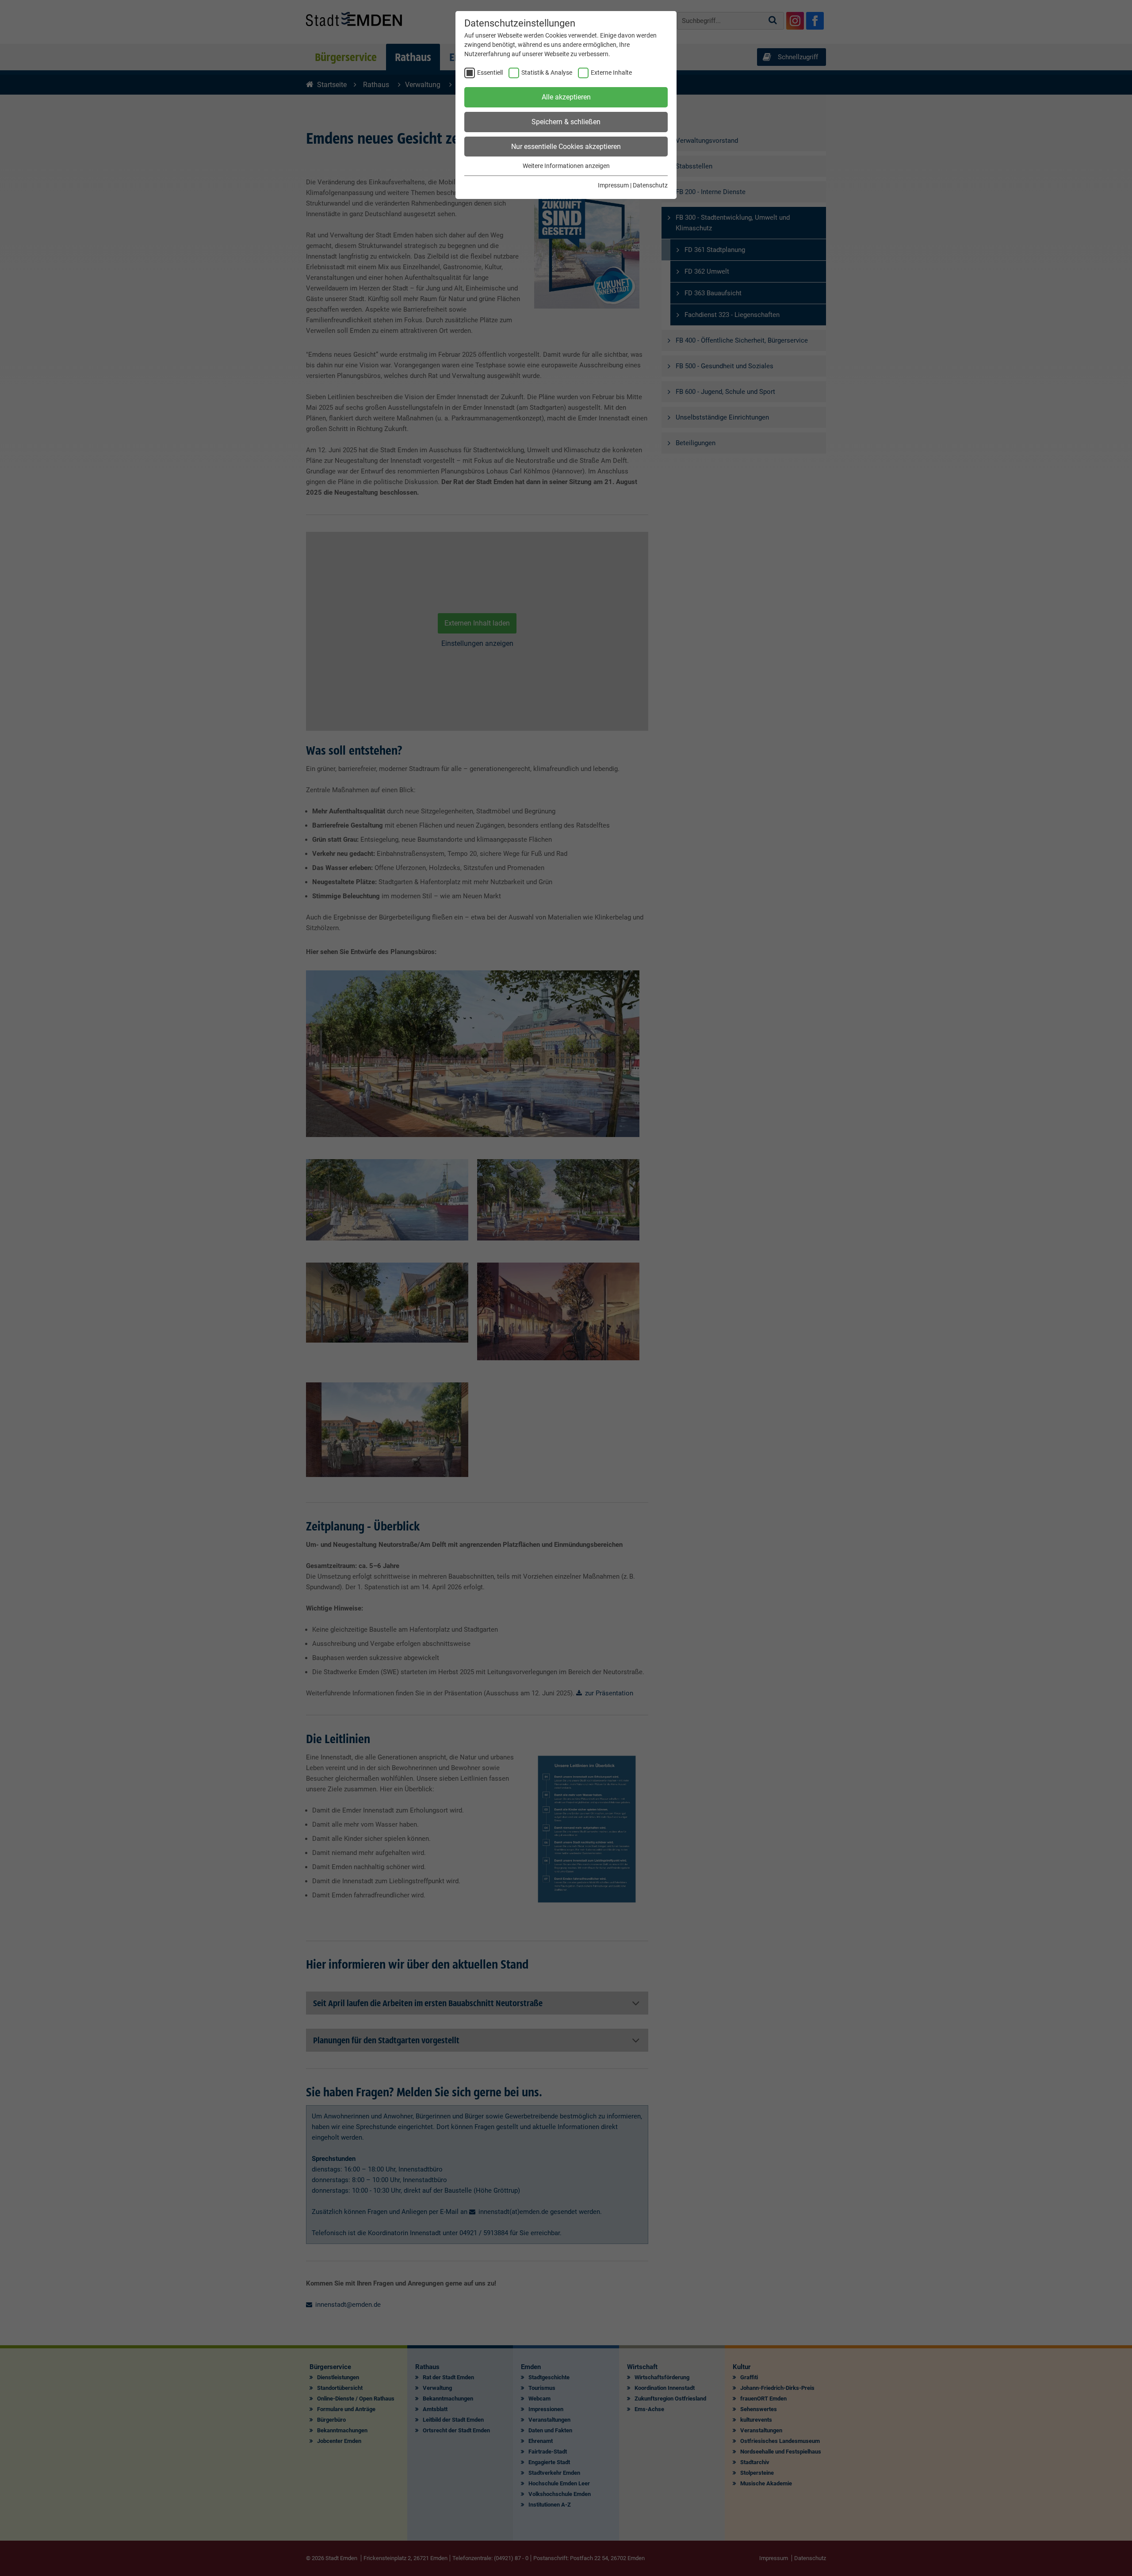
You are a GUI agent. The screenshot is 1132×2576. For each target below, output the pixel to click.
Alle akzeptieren (566, 97)
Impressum (613, 185)
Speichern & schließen (566, 122)
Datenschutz (650, 185)
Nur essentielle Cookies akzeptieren (566, 147)
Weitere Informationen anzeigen (566, 166)
